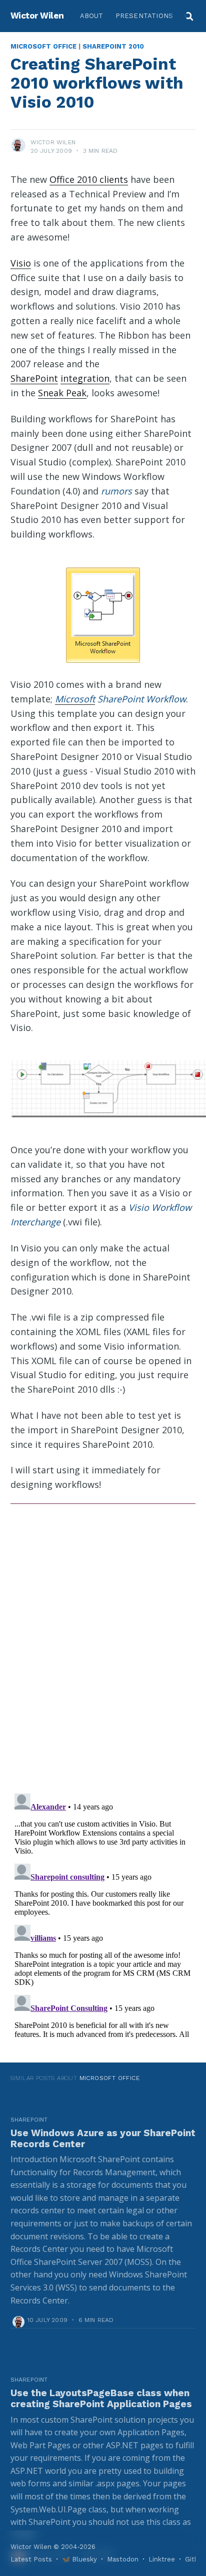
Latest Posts (31, 2559)
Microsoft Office (43, 46)
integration (85, 378)
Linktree (162, 2559)
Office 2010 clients (89, 179)
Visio (21, 263)
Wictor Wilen (37, 16)
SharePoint (34, 378)
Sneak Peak (62, 393)
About (92, 16)
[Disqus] (103, 1644)
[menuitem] (92, 16)
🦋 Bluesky (79, 2559)
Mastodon (123, 2559)
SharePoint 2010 (113, 46)
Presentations (144, 16)
